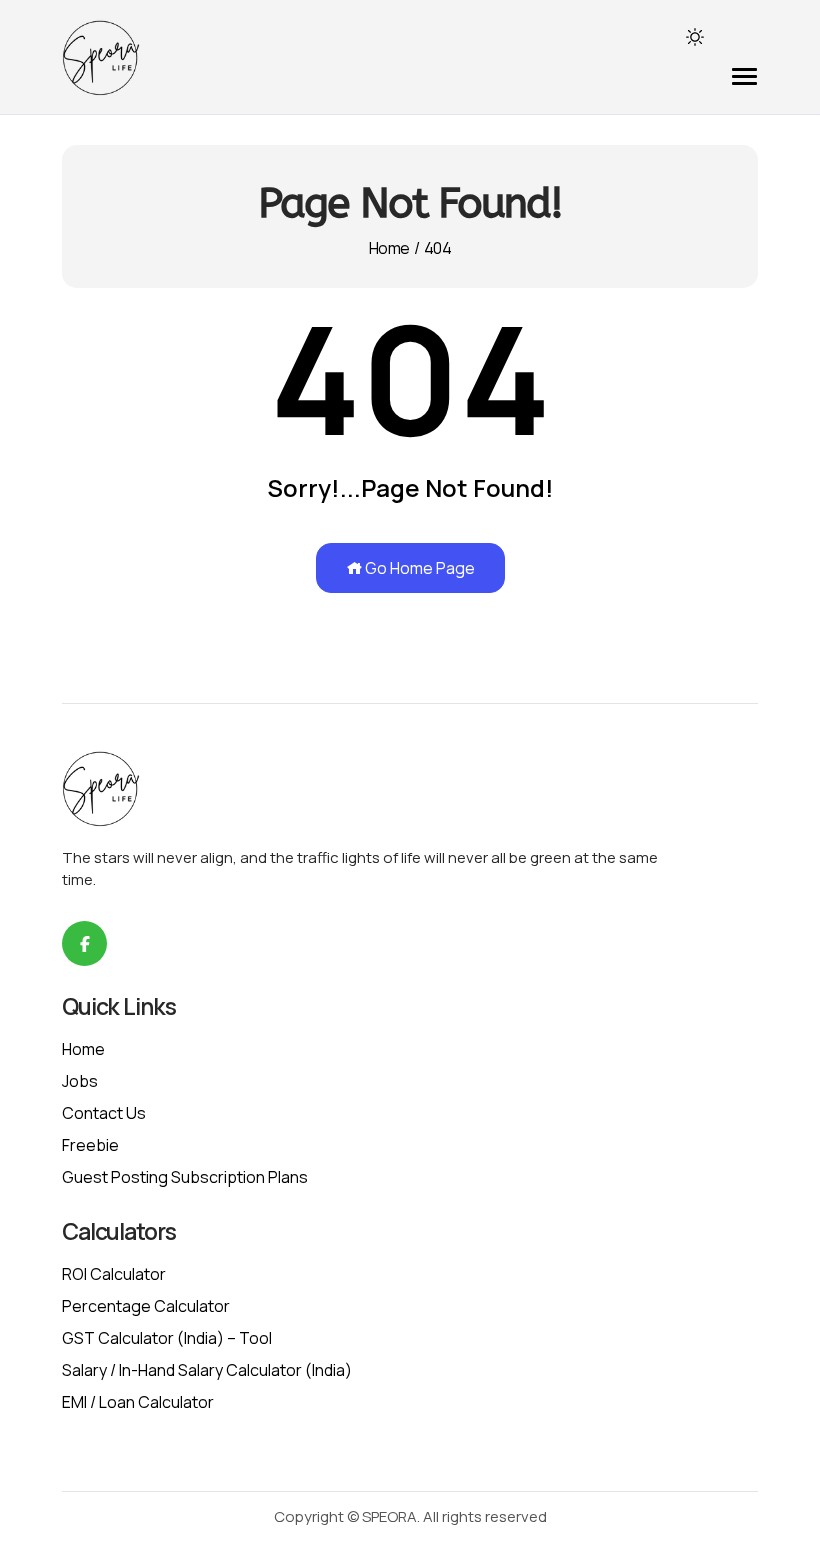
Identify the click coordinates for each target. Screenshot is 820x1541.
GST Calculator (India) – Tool (167, 1338)
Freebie (90, 1145)
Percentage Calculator (146, 1306)
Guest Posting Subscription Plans (185, 1177)
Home (389, 248)
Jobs (80, 1081)
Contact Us (104, 1113)
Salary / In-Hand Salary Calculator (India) (207, 1370)
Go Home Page (418, 568)
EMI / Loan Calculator (138, 1402)
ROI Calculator (114, 1274)
